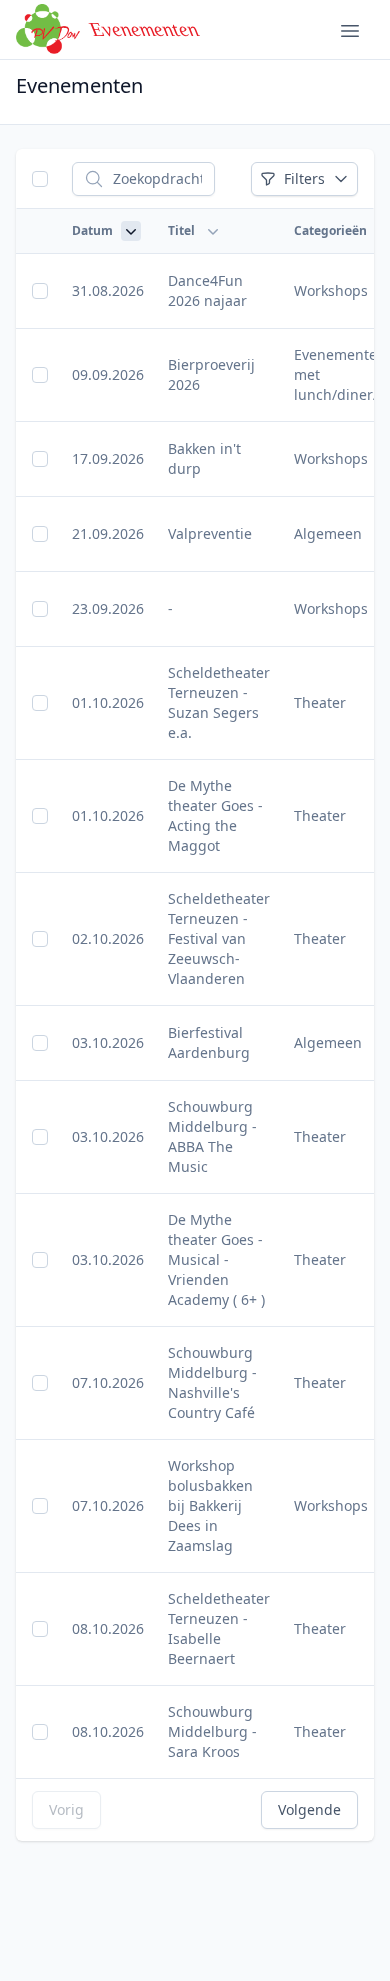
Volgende (309, 1809)
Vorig (66, 1809)
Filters (304, 178)
